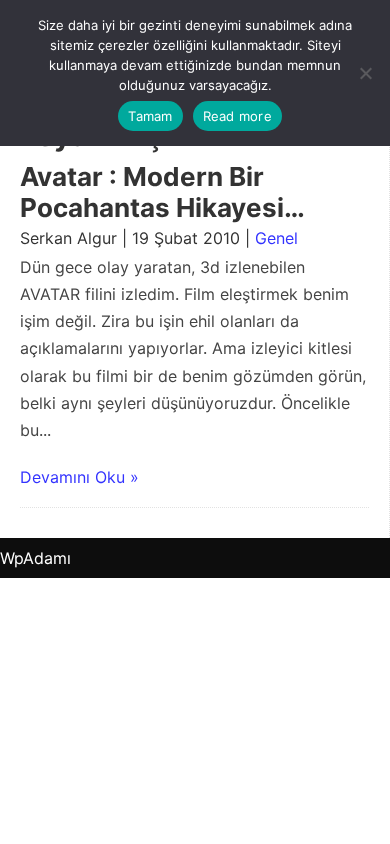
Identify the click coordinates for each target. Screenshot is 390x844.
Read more (237, 116)
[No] (365, 73)
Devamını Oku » (79, 477)
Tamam (150, 116)
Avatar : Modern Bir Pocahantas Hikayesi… (162, 192)
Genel (276, 238)
